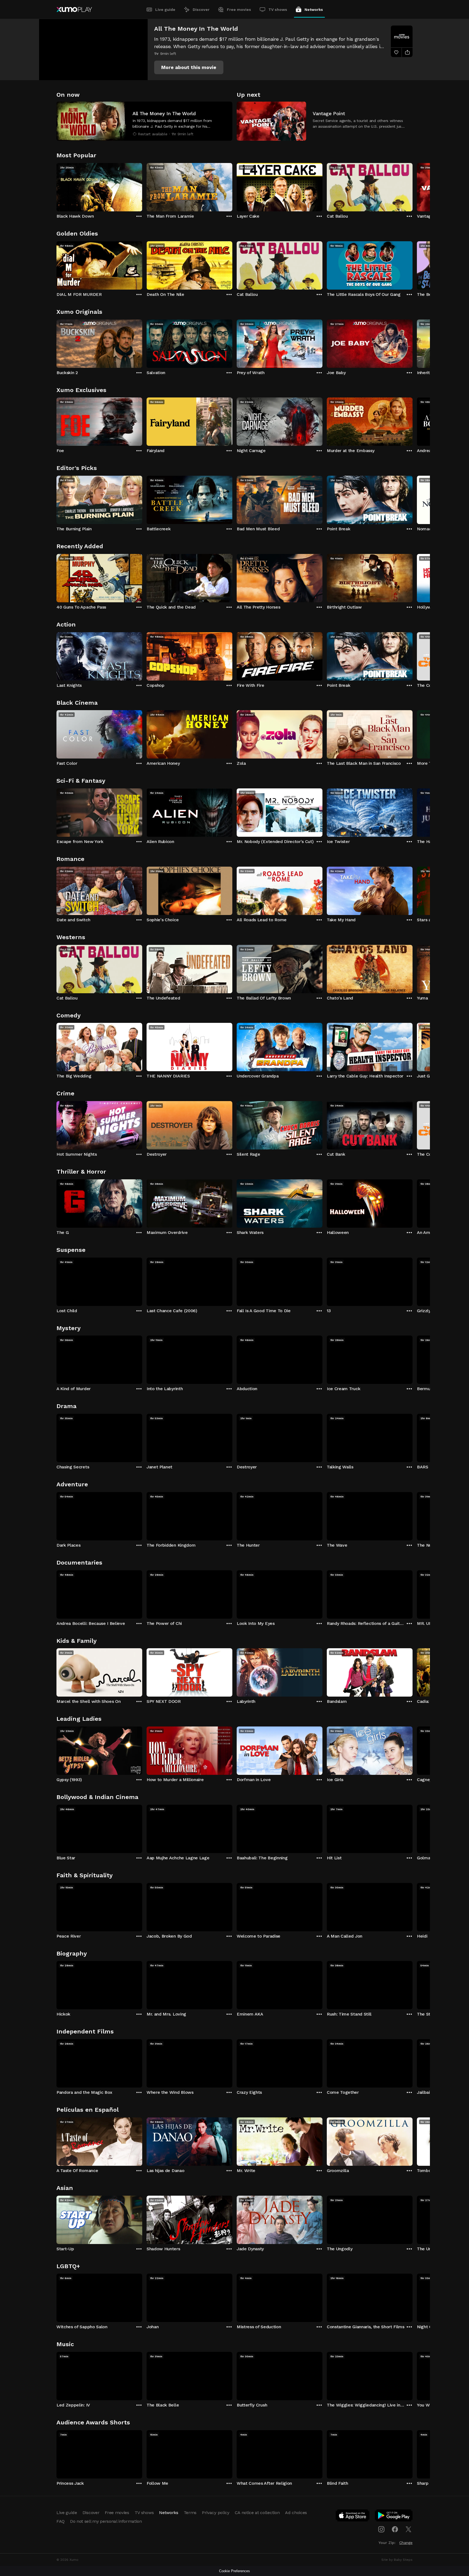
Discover (201, 10)
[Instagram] (381, 2529)
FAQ (61, 2521)
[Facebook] (395, 2529)
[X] (408, 2529)
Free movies (239, 10)
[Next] (413, 186)
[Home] (74, 10)
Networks (314, 10)
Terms (190, 2513)
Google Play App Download (394, 2517)
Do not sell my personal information (106, 2521)
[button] (189, 67)
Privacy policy (216, 2513)
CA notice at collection (257, 2513)
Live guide (165, 10)
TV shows (278, 10)
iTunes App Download (353, 2517)
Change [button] (406, 2543)
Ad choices (296, 2513)
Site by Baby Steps (397, 2560)
